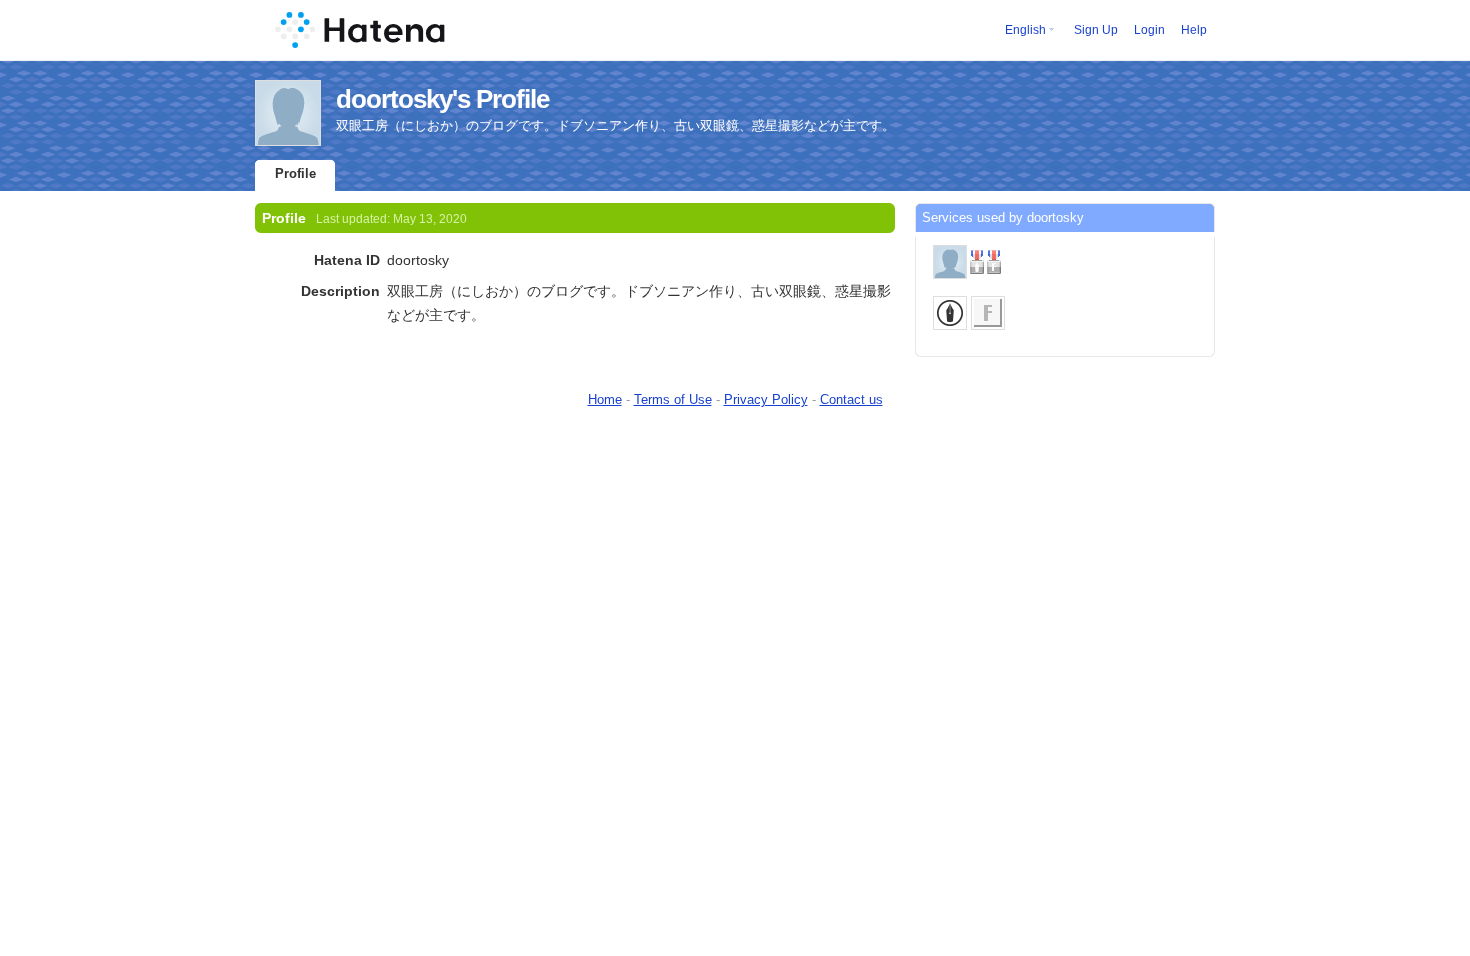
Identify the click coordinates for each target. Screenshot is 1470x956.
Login (1149, 30)
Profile (295, 173)
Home (605, 399)
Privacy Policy (766, 399)
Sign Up (1096, 30)
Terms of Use (673, 399)
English (1025, 30)
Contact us (851, 399)
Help (1194, 30)
